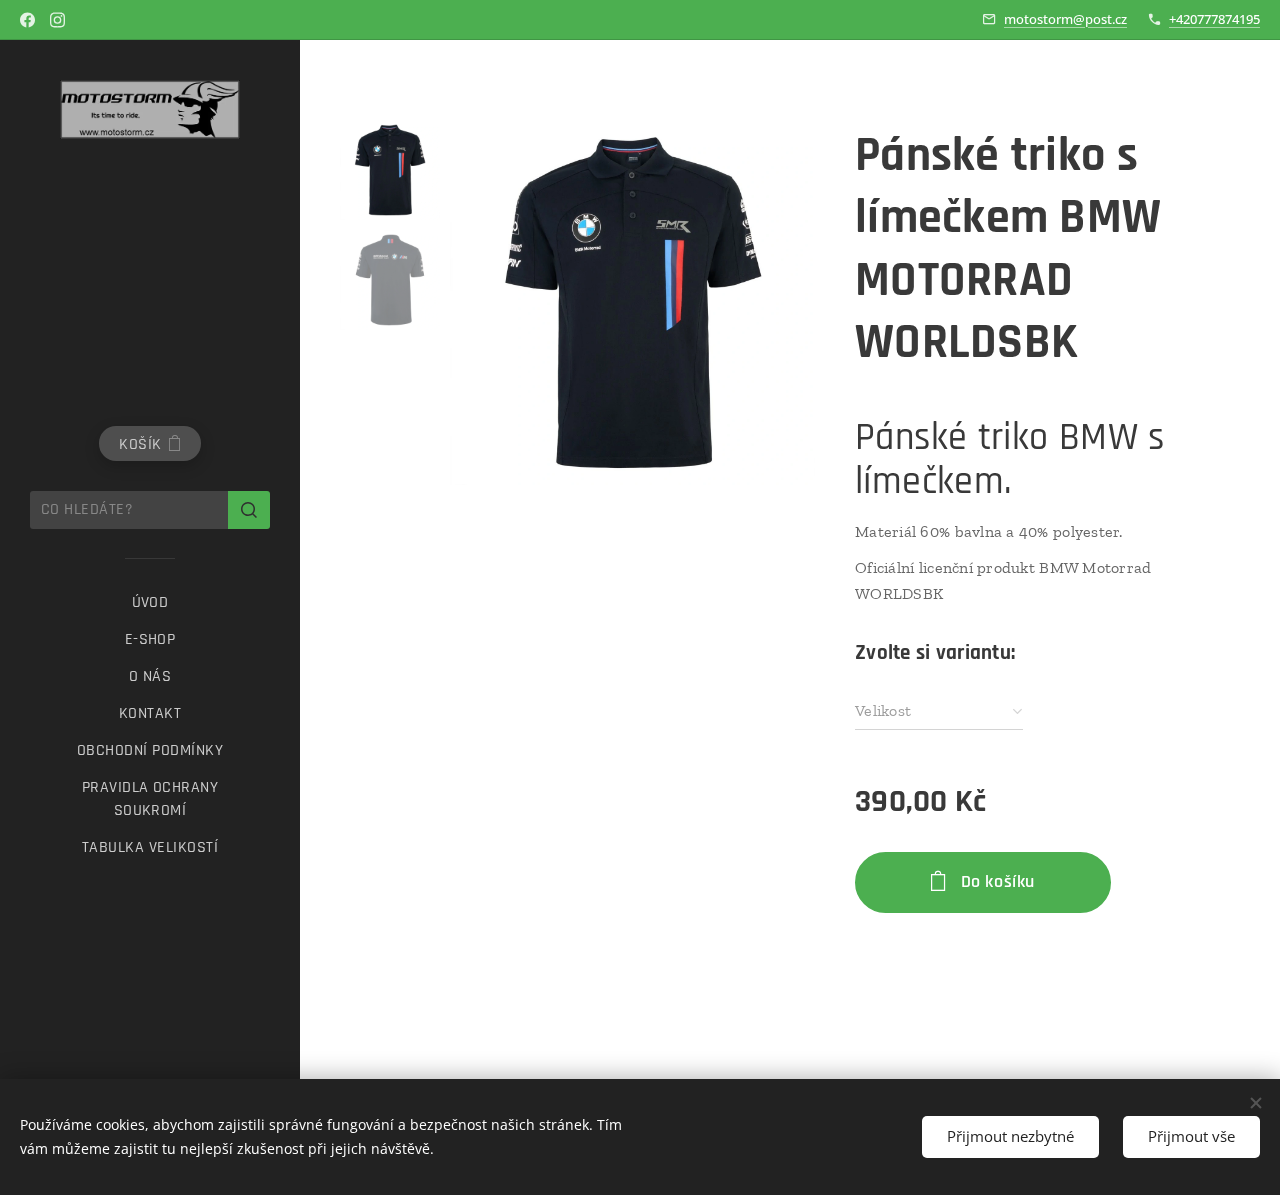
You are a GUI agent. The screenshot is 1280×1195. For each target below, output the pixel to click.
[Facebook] (27, 20)
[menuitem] (150, 602)
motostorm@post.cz (1065, 19)
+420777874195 (1214, 19)
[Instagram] (57, 20)
